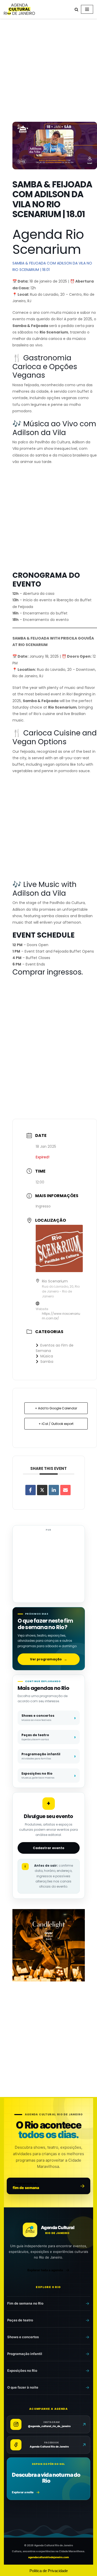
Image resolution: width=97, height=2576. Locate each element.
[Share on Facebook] (31, 1490)
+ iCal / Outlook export (56, 1424)
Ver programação (48, 1659)
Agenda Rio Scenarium (48, 242)
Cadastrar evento (49, 1848)
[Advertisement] (48, 71)
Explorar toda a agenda (45, 2270)
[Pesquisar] (76, 9)
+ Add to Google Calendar (56, 1408)
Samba (47, 1362)
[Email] (65, 1490)
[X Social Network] (42, 1490)
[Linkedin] (54, 1490)
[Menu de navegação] (87, 9)
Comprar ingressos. (48, 972)
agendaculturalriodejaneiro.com (48, 2557)
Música (47, 1356)
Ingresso (43, 1206)
